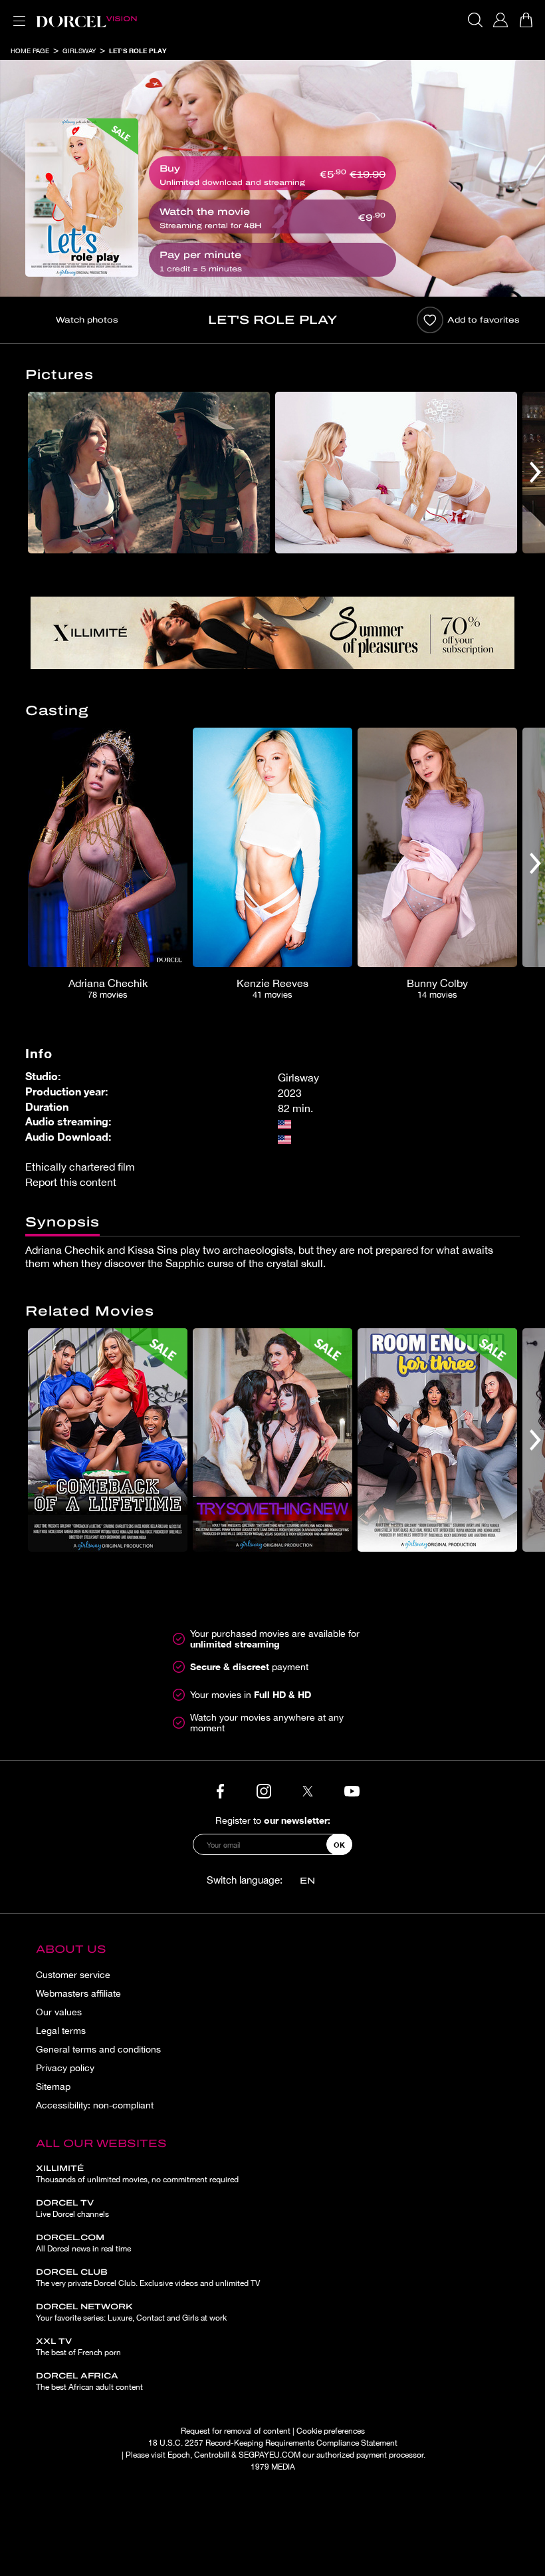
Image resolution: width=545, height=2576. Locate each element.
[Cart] (526, 20)
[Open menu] (17, 13)
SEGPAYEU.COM (270, 2455)
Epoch (179, 2455)
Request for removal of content (236, 2431)
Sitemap (53, 2086)
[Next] (535, 473)
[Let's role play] (82, 198)
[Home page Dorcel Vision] (86, 20)
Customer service (73, 1975)
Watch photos (87, 320)
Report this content (71, 1182)
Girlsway (79, 51)
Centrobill (212, 2455)
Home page (30, 51)
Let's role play (138, 51)
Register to (273, 1820)
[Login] (500, 20)
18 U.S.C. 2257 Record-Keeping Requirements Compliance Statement (273, 2443)
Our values (59, 2012)
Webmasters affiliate (78, 1993)
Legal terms (61, 2031)
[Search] (475, 20)
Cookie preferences (331, 2431)
